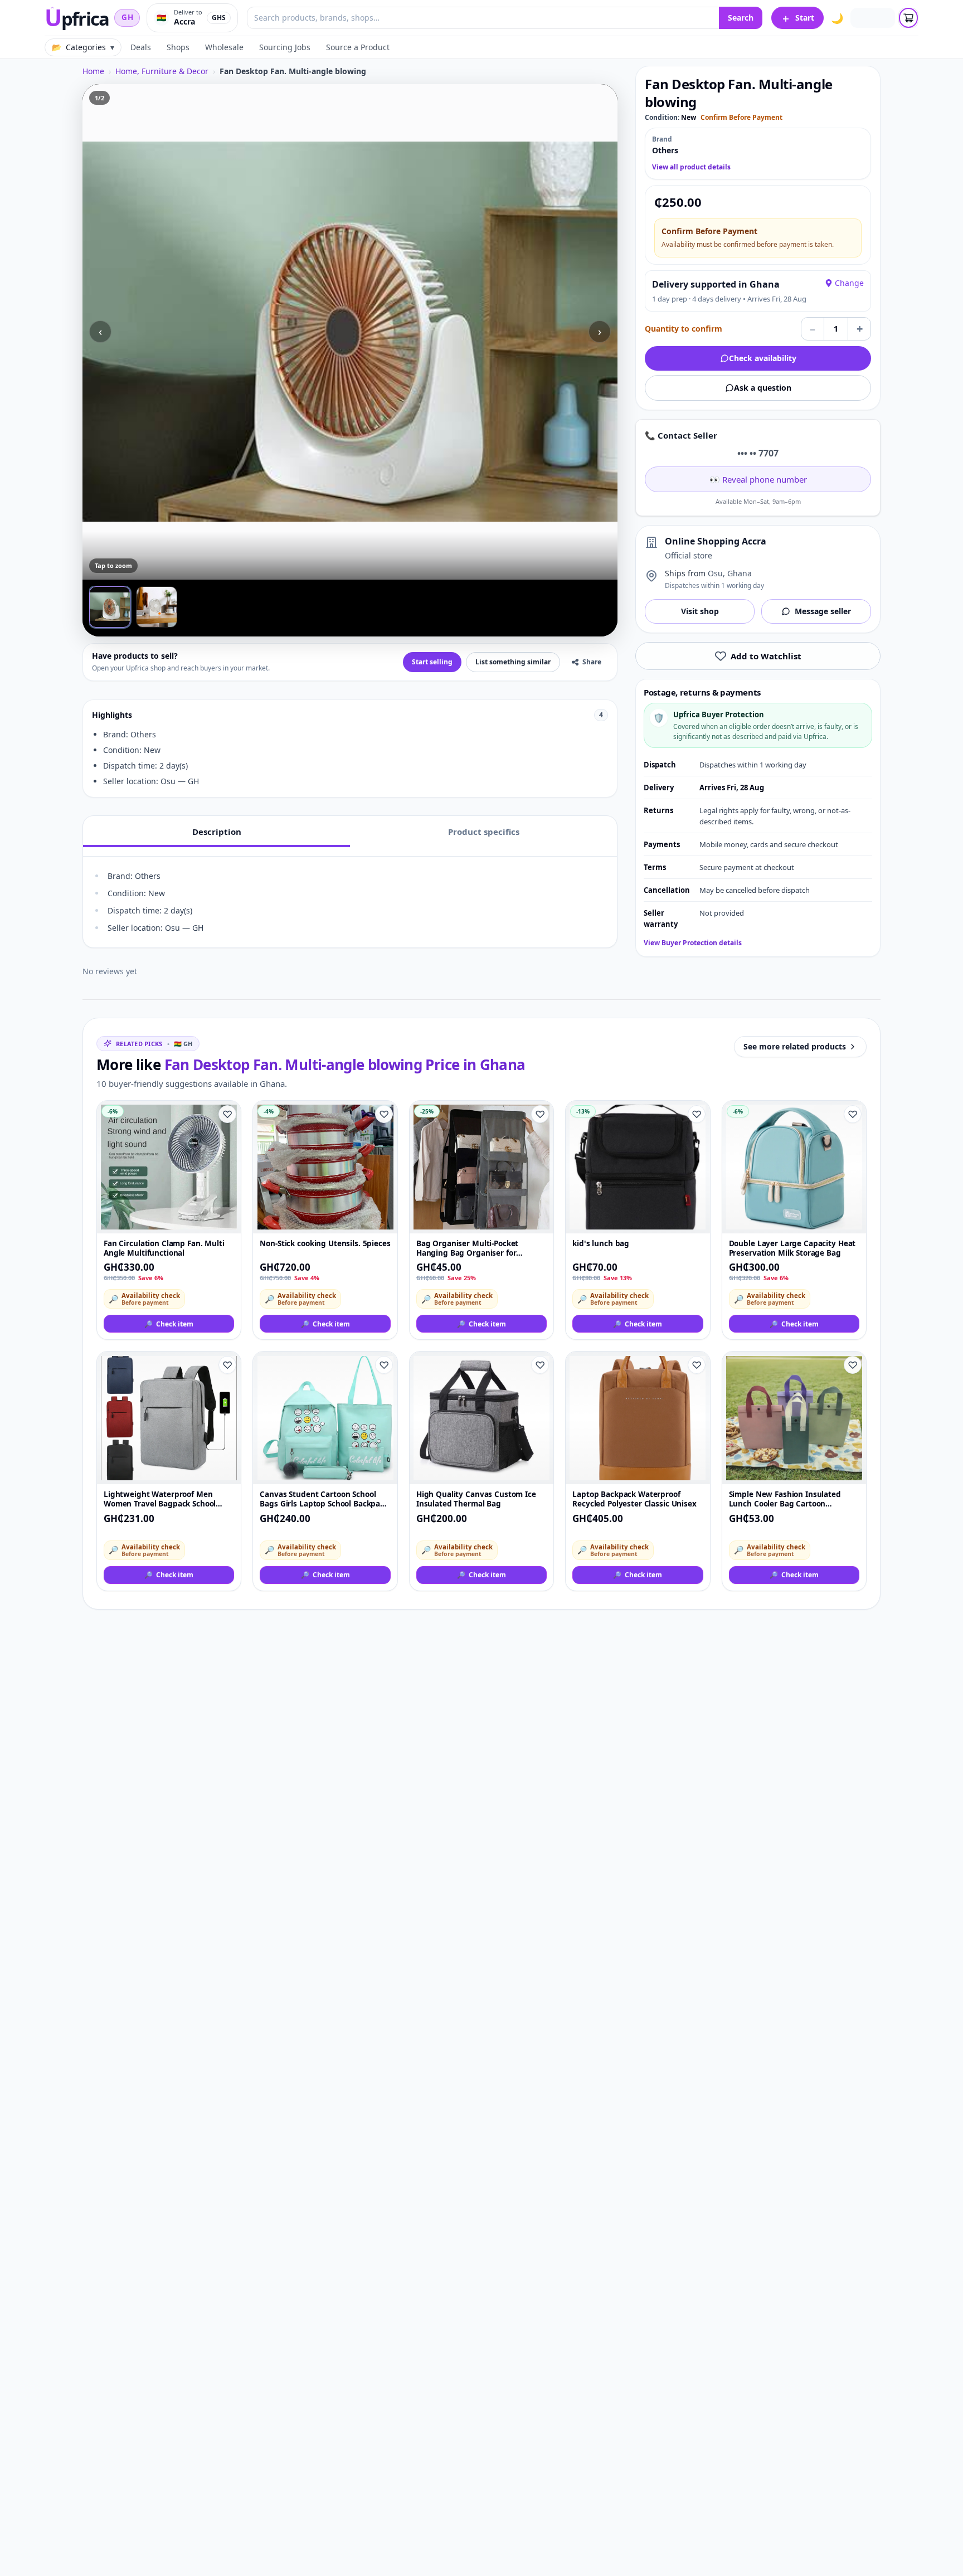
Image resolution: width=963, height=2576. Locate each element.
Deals (141, 47)
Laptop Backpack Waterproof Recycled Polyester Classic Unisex (634, 1499)
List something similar (513, 662)
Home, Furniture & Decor (162, 71)
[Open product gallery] (350, 332)
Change (849, 283)
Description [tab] (217, 832)
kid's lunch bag (601, 1244)
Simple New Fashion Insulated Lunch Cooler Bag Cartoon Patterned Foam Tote (785, 1500)
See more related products (795, 1046)
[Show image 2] (157, 607)
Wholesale (224, 47)
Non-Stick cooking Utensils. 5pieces (325, 1244)
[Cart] (908, 18)
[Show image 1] (110, 607)
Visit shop (700, 611)
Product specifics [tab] (484, 832)
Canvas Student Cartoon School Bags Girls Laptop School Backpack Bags (324, 1500)
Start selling (432, 662)
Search (741, 18)
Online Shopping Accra (716, 541)
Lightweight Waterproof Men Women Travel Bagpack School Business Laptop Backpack (160, 1500)
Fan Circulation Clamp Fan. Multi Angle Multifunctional (164, 1248)
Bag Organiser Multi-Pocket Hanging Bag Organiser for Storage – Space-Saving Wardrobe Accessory (478, 1249)
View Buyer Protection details (693, 943)
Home (93, 71)
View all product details (691, 167)
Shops (178, 47)
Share (592, 662)
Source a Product (358, 47)
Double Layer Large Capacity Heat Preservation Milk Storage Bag (792, 1248)
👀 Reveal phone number (758, 479)
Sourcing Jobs (285, 47)
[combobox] (483, 18)
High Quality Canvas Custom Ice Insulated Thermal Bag (476, 1499)
